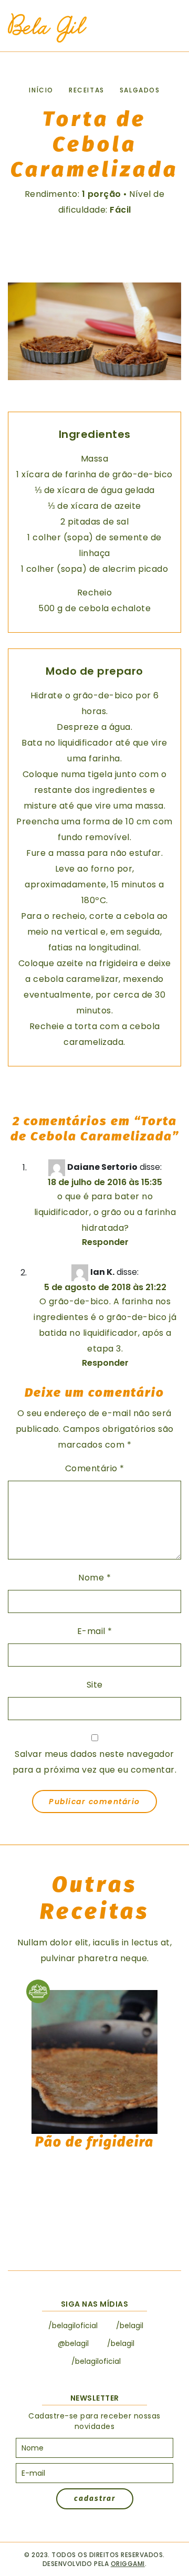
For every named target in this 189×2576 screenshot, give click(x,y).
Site (95, 1685)
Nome (94, 1578)
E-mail (95, 1631)
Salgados (140, 90)
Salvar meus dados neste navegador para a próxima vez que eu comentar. (95, 1762)
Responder (105, 1242)
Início (41, 90)
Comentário (95, 1468)
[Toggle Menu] (168, 28)
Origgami (128, 2564)
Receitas (87, 90)
